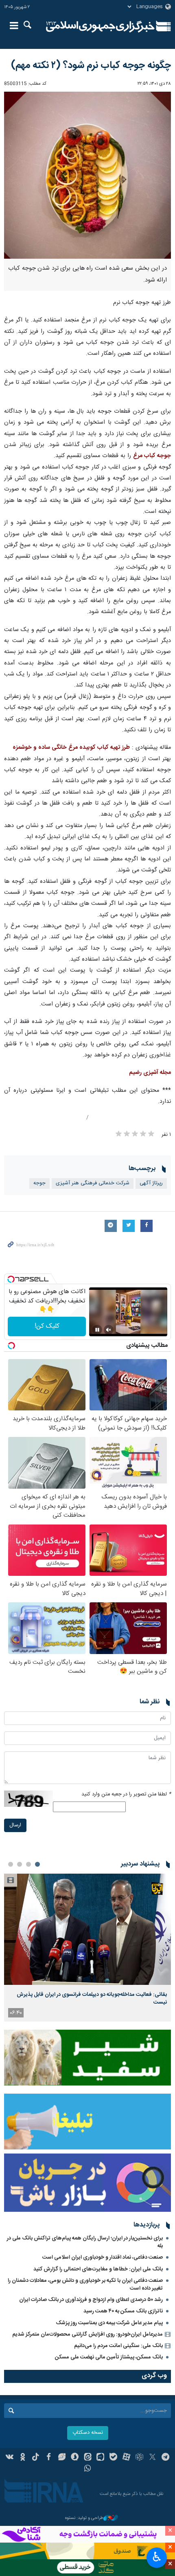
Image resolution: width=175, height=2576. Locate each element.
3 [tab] (20, 1864)
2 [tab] (28, 1864)
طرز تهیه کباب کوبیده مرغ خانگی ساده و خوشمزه (71, 748)
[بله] (113, 2458)
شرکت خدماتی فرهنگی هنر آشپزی (93, 1183)
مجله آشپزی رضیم (150, 1073)
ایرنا (100, 26)
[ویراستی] (62, 2458)
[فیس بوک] (49, 2458)
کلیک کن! (47, 1326)
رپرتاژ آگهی (151, 1183)
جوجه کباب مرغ (152, 456)
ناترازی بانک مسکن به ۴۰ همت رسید (123, 2311)
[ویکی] (10, 2458)
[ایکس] (152, 2458)
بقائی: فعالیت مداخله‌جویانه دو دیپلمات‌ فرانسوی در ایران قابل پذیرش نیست (92, 1998)
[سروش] (75, 2458)
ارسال (15, 1825)
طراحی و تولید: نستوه (84, 2518)
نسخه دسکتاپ (88, 2433)
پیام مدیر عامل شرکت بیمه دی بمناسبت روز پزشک (109, 2323)
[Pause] (97, 1330)
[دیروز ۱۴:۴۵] (87, 1929)
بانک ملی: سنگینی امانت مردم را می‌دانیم (118, 2346)
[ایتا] (88, 2458)
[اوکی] (23, 2458)
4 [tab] (11, 1864)
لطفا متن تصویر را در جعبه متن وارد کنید (126, 1794)
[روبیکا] (139, 2458)
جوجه (39, 1183)
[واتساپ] (88, 2469)
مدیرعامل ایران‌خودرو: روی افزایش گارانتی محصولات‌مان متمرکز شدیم (87, 2334)
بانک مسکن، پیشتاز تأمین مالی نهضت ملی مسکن (109, 2357)
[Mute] (109, 1330)
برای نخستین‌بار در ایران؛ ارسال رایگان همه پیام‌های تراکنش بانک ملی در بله (85, 2242)
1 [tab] (37, 1864)
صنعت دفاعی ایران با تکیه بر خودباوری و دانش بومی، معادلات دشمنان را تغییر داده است (85, 2285)
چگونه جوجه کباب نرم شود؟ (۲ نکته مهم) (91, 66)
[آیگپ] (100, 2458)
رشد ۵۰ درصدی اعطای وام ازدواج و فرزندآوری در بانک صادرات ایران (91, 2300)
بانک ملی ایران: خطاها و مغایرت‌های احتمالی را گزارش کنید (98, 2269)
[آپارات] (126, 2458)
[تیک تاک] (36, 2458)
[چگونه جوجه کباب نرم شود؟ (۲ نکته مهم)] (87, 175)
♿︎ (157, 2557)
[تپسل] (11, 1279)
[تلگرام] (165, 2458)
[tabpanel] (87, 1948)
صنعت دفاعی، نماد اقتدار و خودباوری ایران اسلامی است (103, 2257)
